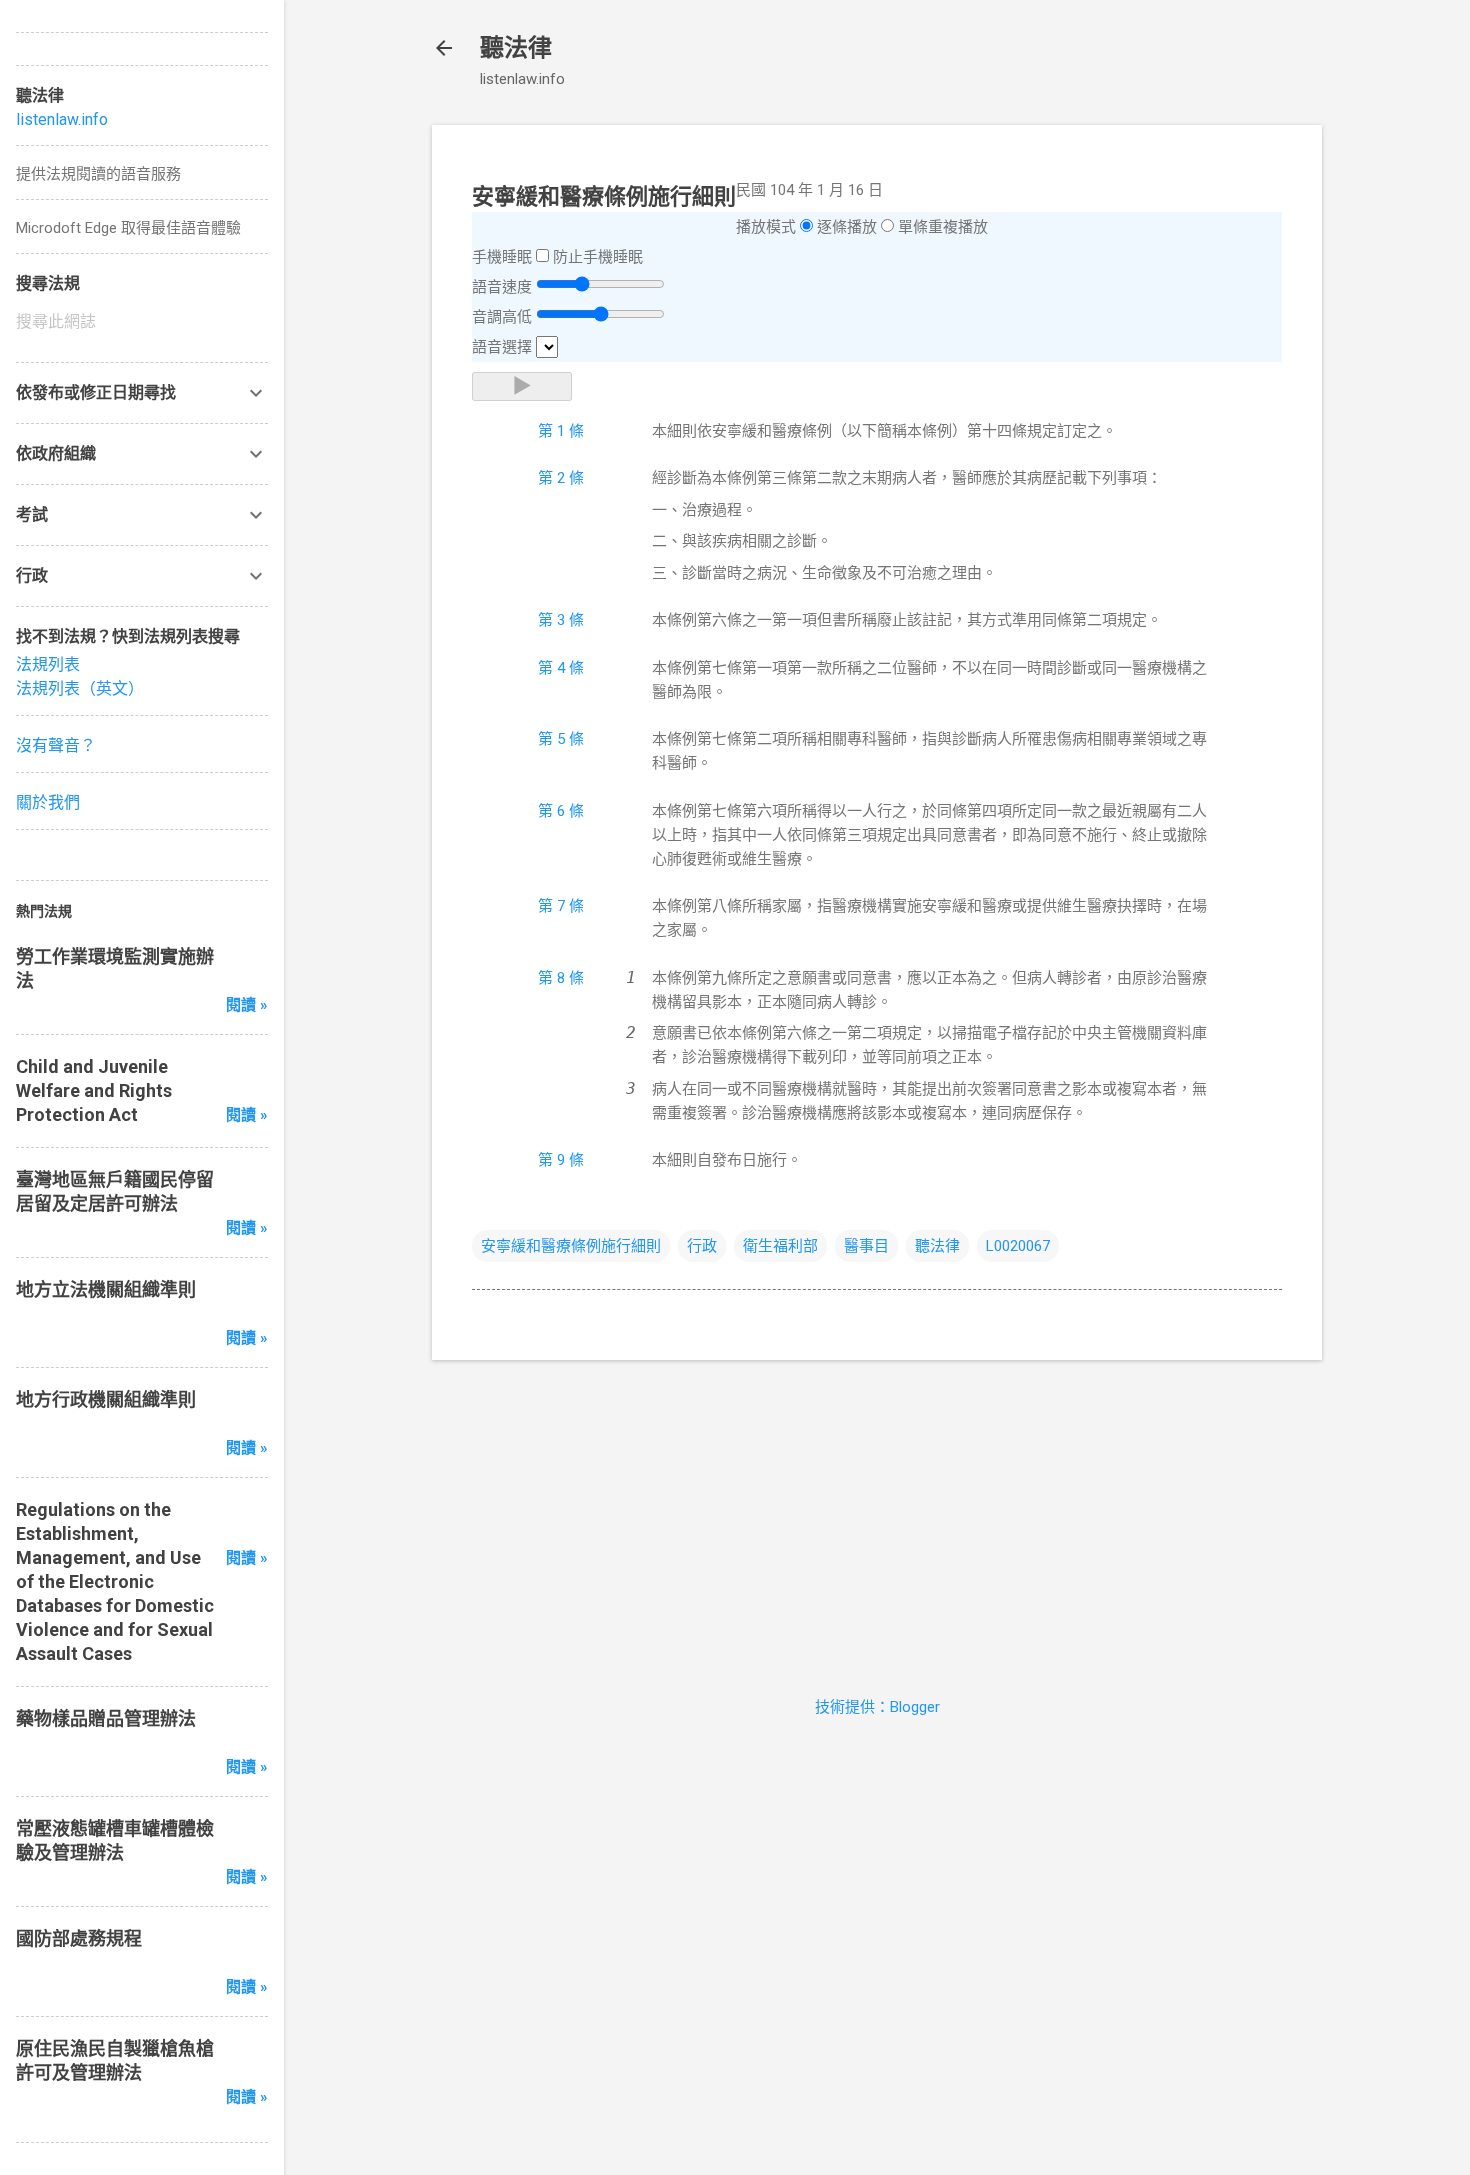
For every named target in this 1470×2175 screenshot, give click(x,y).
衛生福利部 (780, 1246)
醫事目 (866, 1246)
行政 (702, 1246)
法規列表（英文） (80, 688)
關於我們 (48, 802)
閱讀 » (247, 1005)
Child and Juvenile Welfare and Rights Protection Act (94, 1090)
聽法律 (516, 48)
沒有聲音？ (56, 745)
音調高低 (502, 317)
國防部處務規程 (79, 1938)
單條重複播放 (943, 227)
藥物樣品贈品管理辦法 (106, 1718)
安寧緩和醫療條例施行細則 (571, 1246)
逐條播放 (847, 227)
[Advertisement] (877, 1516)
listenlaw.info (62, 119)
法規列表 (48, 664)
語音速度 (502, 287)
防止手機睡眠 (598, 257)
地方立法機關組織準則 (106, 1289)
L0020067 (1018, 1246)
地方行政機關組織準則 (106, 1399)
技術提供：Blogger (877, 1707)
